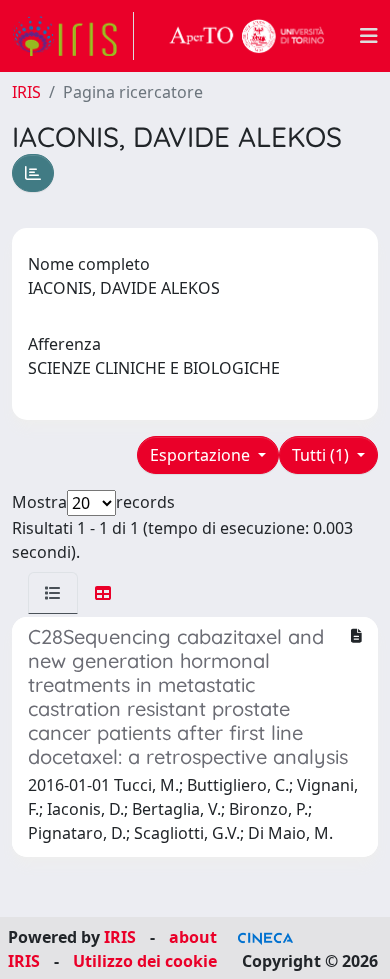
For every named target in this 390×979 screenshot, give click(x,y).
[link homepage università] (247, 36)
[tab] (53, 593)
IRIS (26, 92)
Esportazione (202, 455)
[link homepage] (73, 36)
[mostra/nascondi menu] (369, 36)
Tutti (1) (322, 455)
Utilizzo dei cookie (145, 961)
